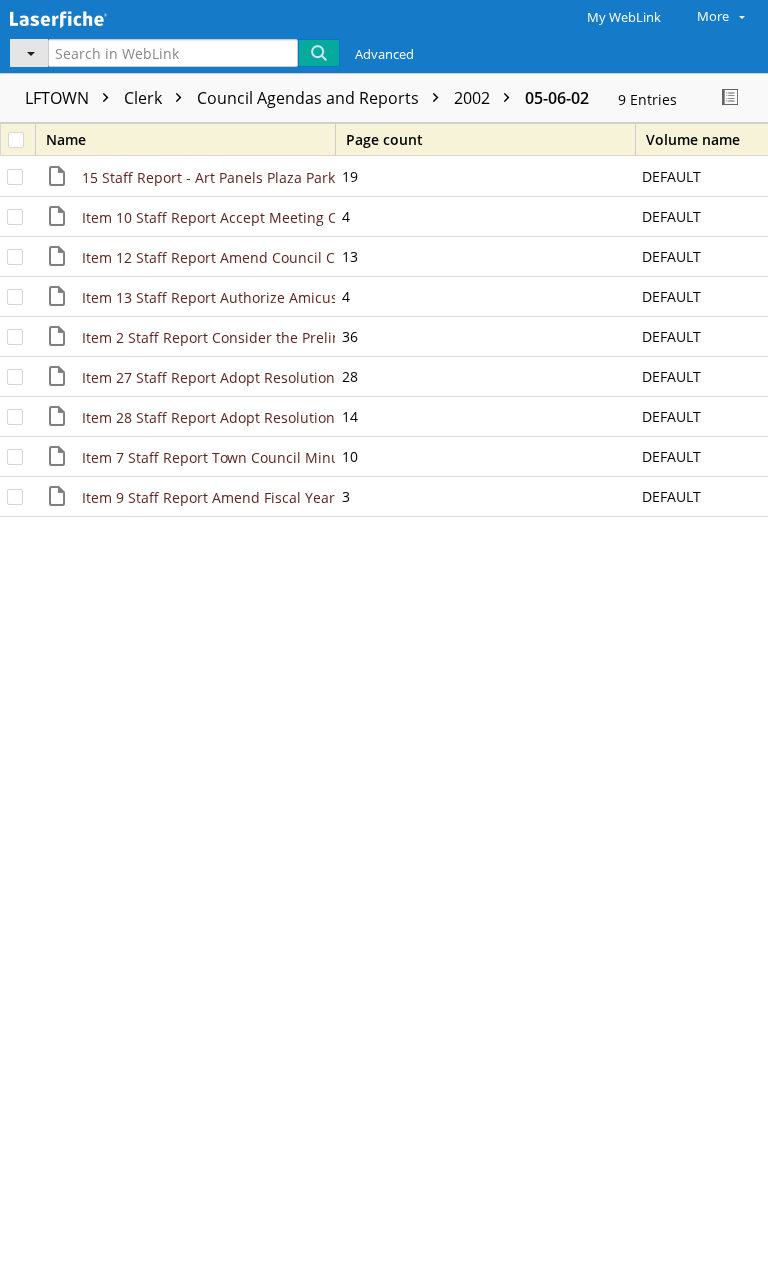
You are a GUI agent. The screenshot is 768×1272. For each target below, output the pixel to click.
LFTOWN (59, 98)
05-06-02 (557, 98)
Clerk (145, 98)
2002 (474, 98)
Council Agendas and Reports (310, 98)
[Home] (85, 17)
